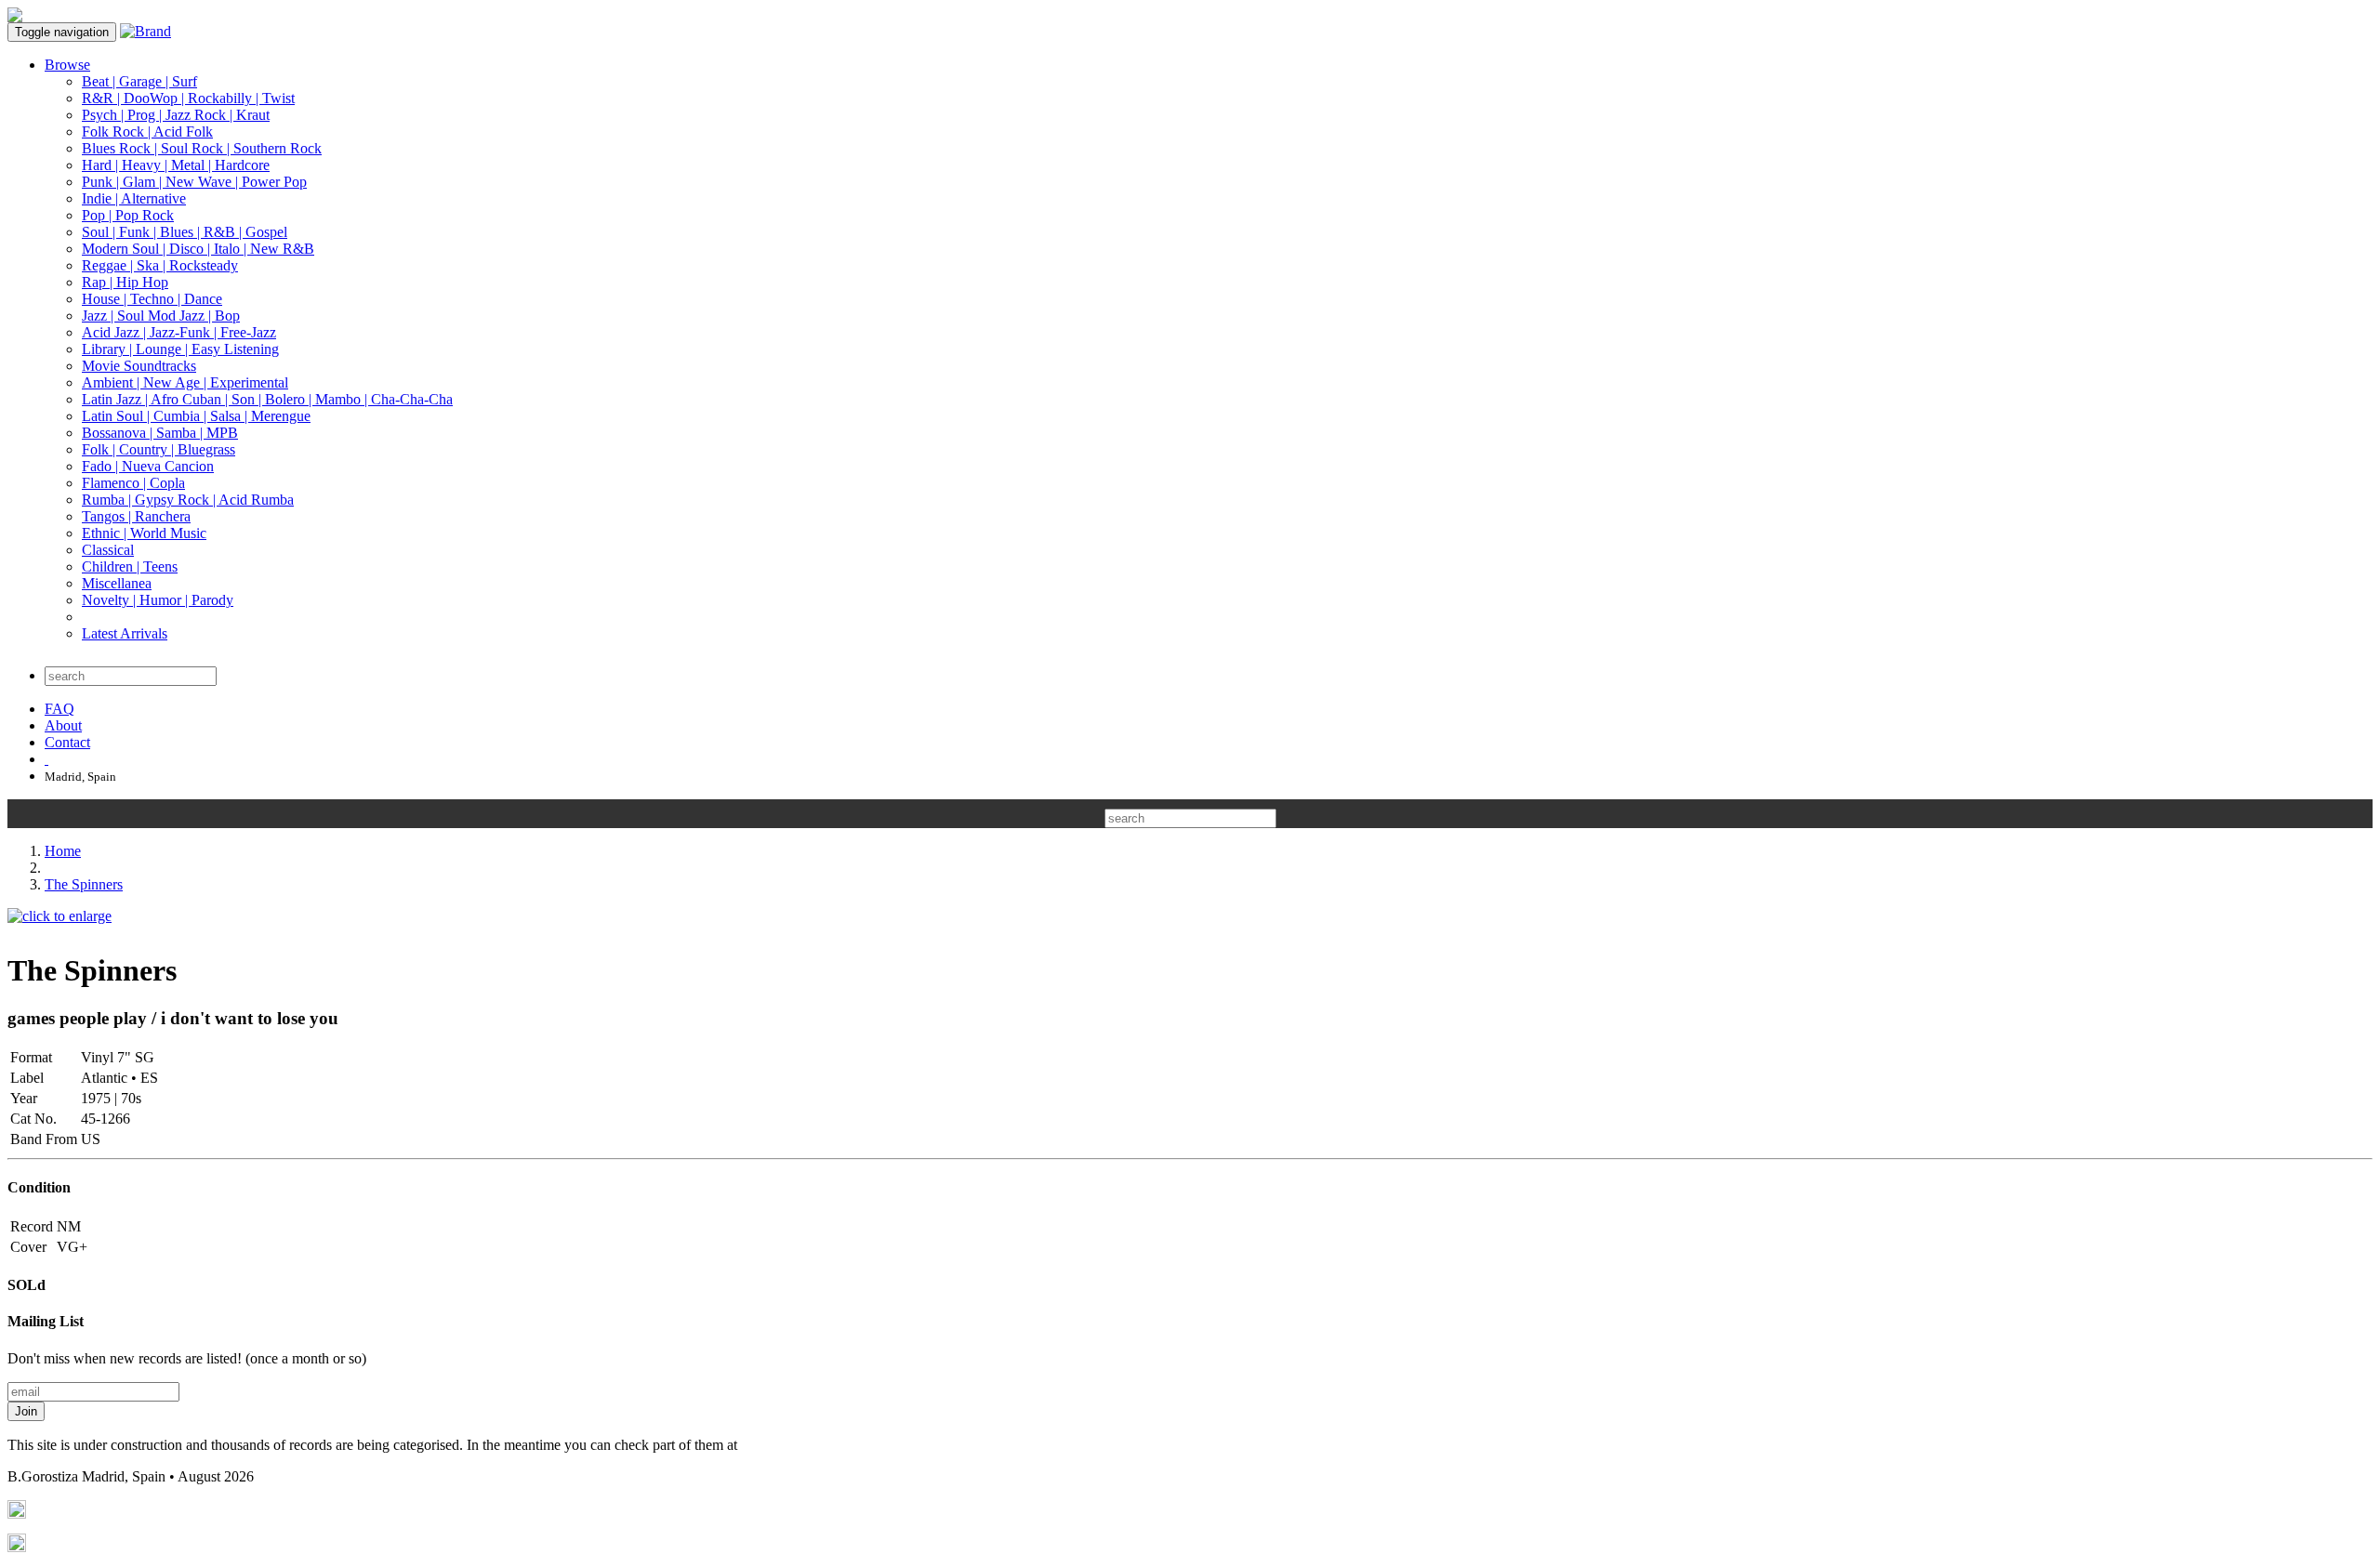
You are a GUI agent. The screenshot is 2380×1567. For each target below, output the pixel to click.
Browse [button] (67, 65)
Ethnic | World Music (144, 533)
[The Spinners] (59, 916)
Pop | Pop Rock (128, 215)
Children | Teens (130, 566)
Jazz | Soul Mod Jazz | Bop (161, 316)
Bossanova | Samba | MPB (160, 433)
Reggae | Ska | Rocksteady (160, 265)
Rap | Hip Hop (125, 282)
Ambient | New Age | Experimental (185, 382)
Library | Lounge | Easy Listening (180, 349)
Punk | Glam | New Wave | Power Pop (194, 182)
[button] (26, 1285)
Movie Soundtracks (139, 366)
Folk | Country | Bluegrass (159, 449)
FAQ (59, 709)
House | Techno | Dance (152, 299)
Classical (108, 550)
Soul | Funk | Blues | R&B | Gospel (185, 232)
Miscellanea (117, 583)
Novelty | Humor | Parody (158, 600)
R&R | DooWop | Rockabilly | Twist (188, 98)
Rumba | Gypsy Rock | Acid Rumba (188, 500)
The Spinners (84, 884)
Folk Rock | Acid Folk (147, 132)
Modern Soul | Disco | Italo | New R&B (198, 249)
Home (63, 851)
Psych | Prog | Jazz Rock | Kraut (176, 115)
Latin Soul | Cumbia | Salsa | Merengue (196, 416)
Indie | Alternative (134, 198)
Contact (67, 742)
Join (26, 1411)
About (63, 725)
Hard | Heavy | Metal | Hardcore (176, 165)
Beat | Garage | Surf (139, 81)
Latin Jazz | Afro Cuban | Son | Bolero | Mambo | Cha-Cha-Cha (267, 399)
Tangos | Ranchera (136, 516)
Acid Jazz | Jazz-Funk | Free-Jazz (179, 332)
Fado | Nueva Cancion (148, 466)
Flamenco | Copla (133, 483)
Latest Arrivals (125, 633)
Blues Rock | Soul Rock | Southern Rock (202, 148)
